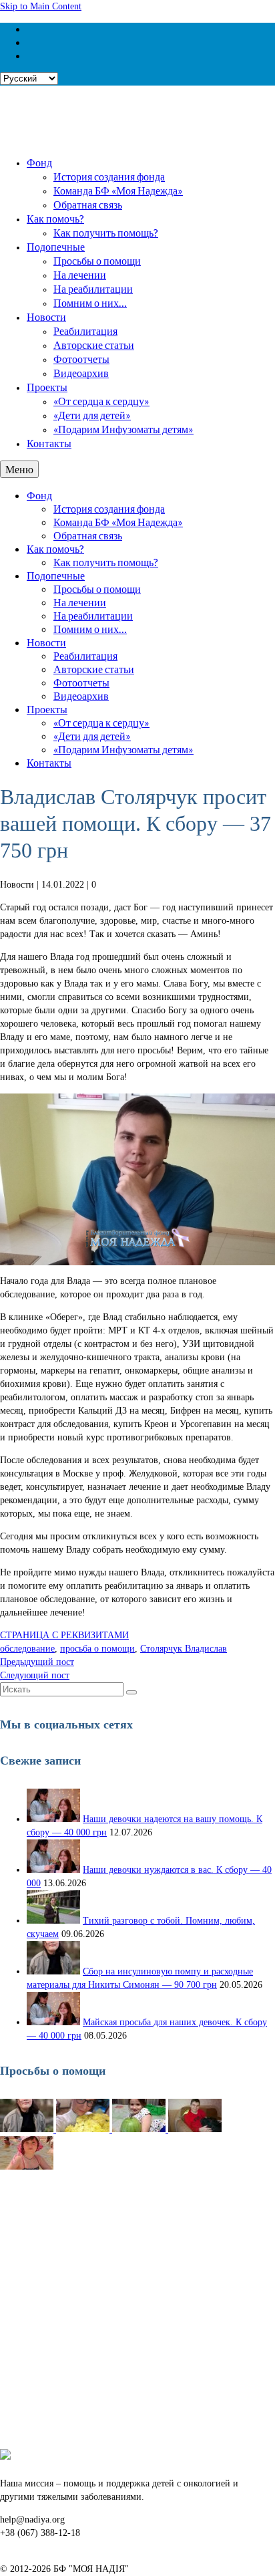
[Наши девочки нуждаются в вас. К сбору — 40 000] (53, 1870)
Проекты (47, 387)
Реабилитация (85, 331)
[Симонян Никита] (28, 2129)
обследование (27, 1649)
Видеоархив (81, 373)
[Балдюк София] (140, 2129)
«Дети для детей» (92, 415)
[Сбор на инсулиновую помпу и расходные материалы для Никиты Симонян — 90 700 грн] (53, 1971)
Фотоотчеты (81, 359)
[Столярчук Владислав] (195, 2129)
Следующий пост (35, 1675)
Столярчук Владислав (184, 1649)
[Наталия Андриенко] (84, 2129)
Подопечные (56, 246)
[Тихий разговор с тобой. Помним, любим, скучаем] (53, 1921)
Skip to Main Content (41, 6)
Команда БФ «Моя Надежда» (118, 190)
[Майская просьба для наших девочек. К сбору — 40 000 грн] (53, 2022)
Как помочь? (55, 218)
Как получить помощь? (106, 232)
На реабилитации (93, 288)
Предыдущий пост (37, 1662)
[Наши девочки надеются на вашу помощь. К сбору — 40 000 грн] (53, 1819)
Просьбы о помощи (97, 260)
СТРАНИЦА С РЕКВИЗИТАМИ (64, 1635)
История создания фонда (109, 176)
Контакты (49, 443)
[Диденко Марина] (27, 2167)
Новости (46, 316)
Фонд (39, 162)
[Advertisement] (137, 2311)
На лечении (80, 274)
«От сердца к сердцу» (101, 401)
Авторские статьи (94, 345)
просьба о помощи (97, 1649)
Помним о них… (90, 302)
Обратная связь (88, 204)
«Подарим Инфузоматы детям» (123, 429)
